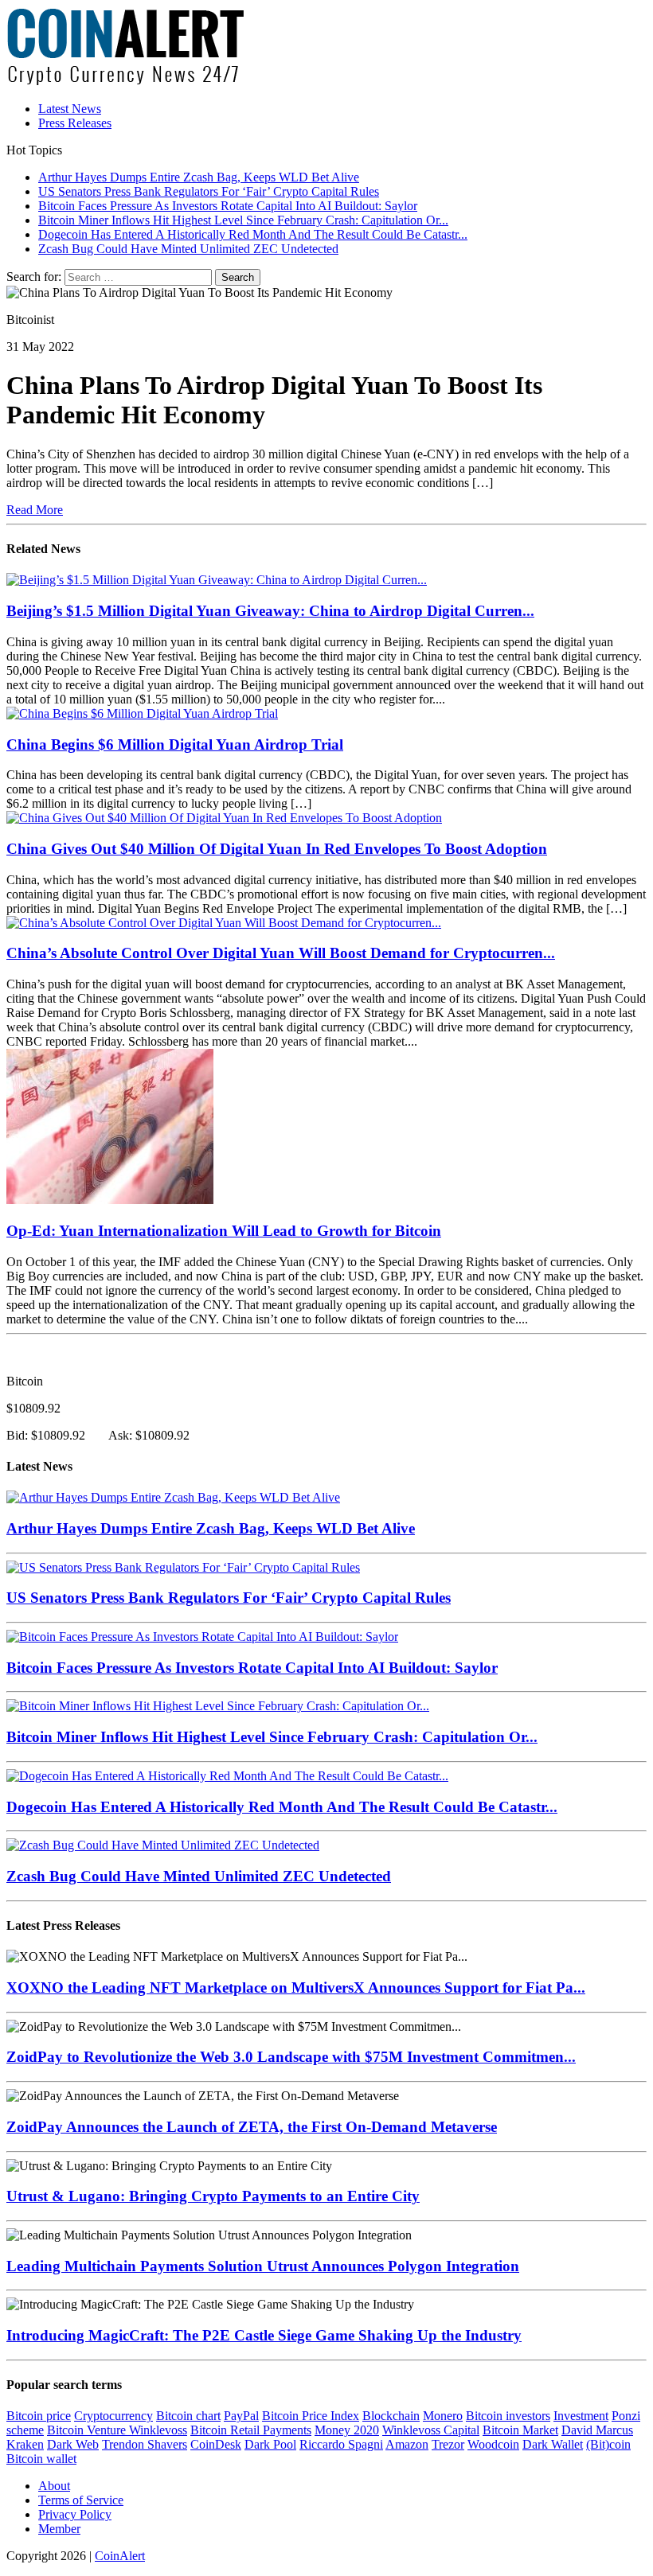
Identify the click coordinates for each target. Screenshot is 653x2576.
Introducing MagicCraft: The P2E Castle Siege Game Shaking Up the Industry (264, 2335)
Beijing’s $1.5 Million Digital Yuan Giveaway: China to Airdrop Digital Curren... (270, 611)
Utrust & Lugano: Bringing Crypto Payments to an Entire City (213, 2196)
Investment (581, 2416)
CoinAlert (120, 2556)
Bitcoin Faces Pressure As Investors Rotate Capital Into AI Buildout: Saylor (252, 1668)
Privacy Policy (75, 2514)
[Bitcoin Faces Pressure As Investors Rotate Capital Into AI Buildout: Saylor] (202, 1637)
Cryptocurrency (113, 2416)
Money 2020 (347, 2430)
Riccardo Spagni (341, 2444)
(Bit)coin (608, 2444)
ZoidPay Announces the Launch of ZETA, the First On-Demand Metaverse (252, 2127)
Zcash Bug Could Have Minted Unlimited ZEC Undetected (199, 1876)
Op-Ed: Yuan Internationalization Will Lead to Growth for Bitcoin (224, 1231)
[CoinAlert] (326, 48)
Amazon (407, 2444)
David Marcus (597, 2430)
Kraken (25, 2444)
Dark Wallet (553, 2444)
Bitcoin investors (508, 2416)
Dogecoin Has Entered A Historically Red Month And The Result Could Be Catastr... (282, 1807)
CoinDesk (216, 2444)
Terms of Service (81, 2500)
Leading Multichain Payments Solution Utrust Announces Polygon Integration (263, 2266)
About (54, 2486)
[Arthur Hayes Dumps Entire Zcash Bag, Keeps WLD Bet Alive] (173, 1497)
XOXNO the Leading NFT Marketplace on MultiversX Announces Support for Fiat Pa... (296, 1988)
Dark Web (73, 2444)
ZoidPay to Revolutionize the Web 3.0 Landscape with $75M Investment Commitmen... (291, 2057)
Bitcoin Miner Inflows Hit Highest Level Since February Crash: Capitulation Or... (272, 1737)
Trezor (448, 2444)
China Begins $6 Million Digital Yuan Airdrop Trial (175, 744)
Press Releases (75, 123)
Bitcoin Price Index (311, 2416)
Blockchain (391, 2416)
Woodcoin (493, 2444)
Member (59, 2529)
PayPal (241, 2416)
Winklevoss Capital (431, 2430)
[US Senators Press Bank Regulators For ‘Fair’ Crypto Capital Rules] (183, 1567)
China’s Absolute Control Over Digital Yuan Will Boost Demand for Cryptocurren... (281, 953)
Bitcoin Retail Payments (251, 2430)
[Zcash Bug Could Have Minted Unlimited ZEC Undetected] (163, 1845)
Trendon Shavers (145, 2444)
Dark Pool (270, 2444)
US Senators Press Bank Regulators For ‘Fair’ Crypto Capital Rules (229, 1598)
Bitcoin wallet (41, 2459)
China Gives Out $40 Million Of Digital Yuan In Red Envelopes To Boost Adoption (277, 849)
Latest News (70, 109)
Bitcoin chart (188, 2416)
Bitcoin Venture (88, 2430)
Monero (443, 2416)
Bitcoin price (39, 2416)
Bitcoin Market (520, 2430)
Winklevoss (158, 2430)
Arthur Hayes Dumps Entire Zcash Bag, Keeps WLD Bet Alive (211, 1528)
